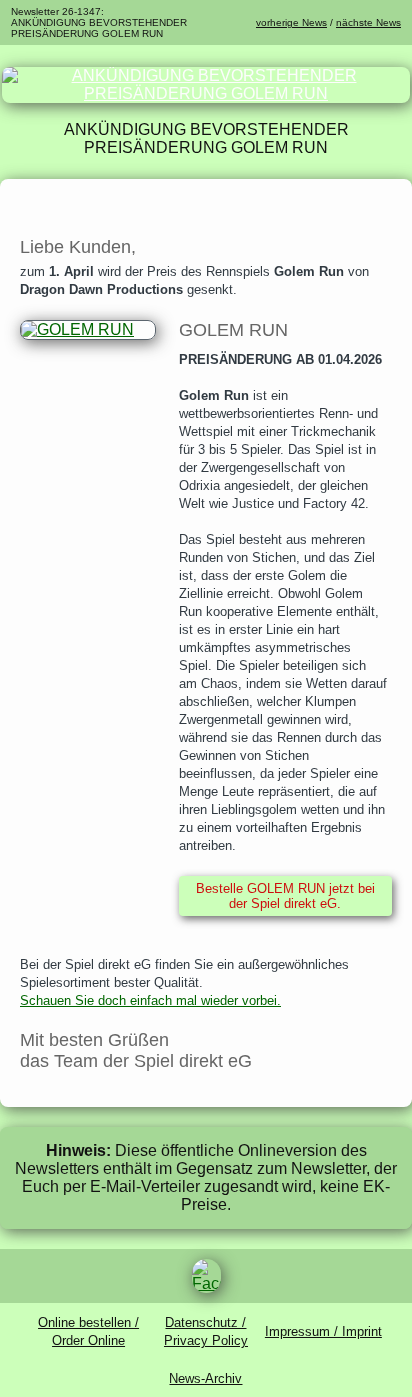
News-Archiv (205, 1378)
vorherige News (291, 22)
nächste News (368, 22)
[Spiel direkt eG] (206, 93)
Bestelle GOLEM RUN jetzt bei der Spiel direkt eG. (285, 896)
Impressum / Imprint (323, 1331)
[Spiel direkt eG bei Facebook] (206, 1276)
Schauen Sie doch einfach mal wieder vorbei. (150, 1000)
